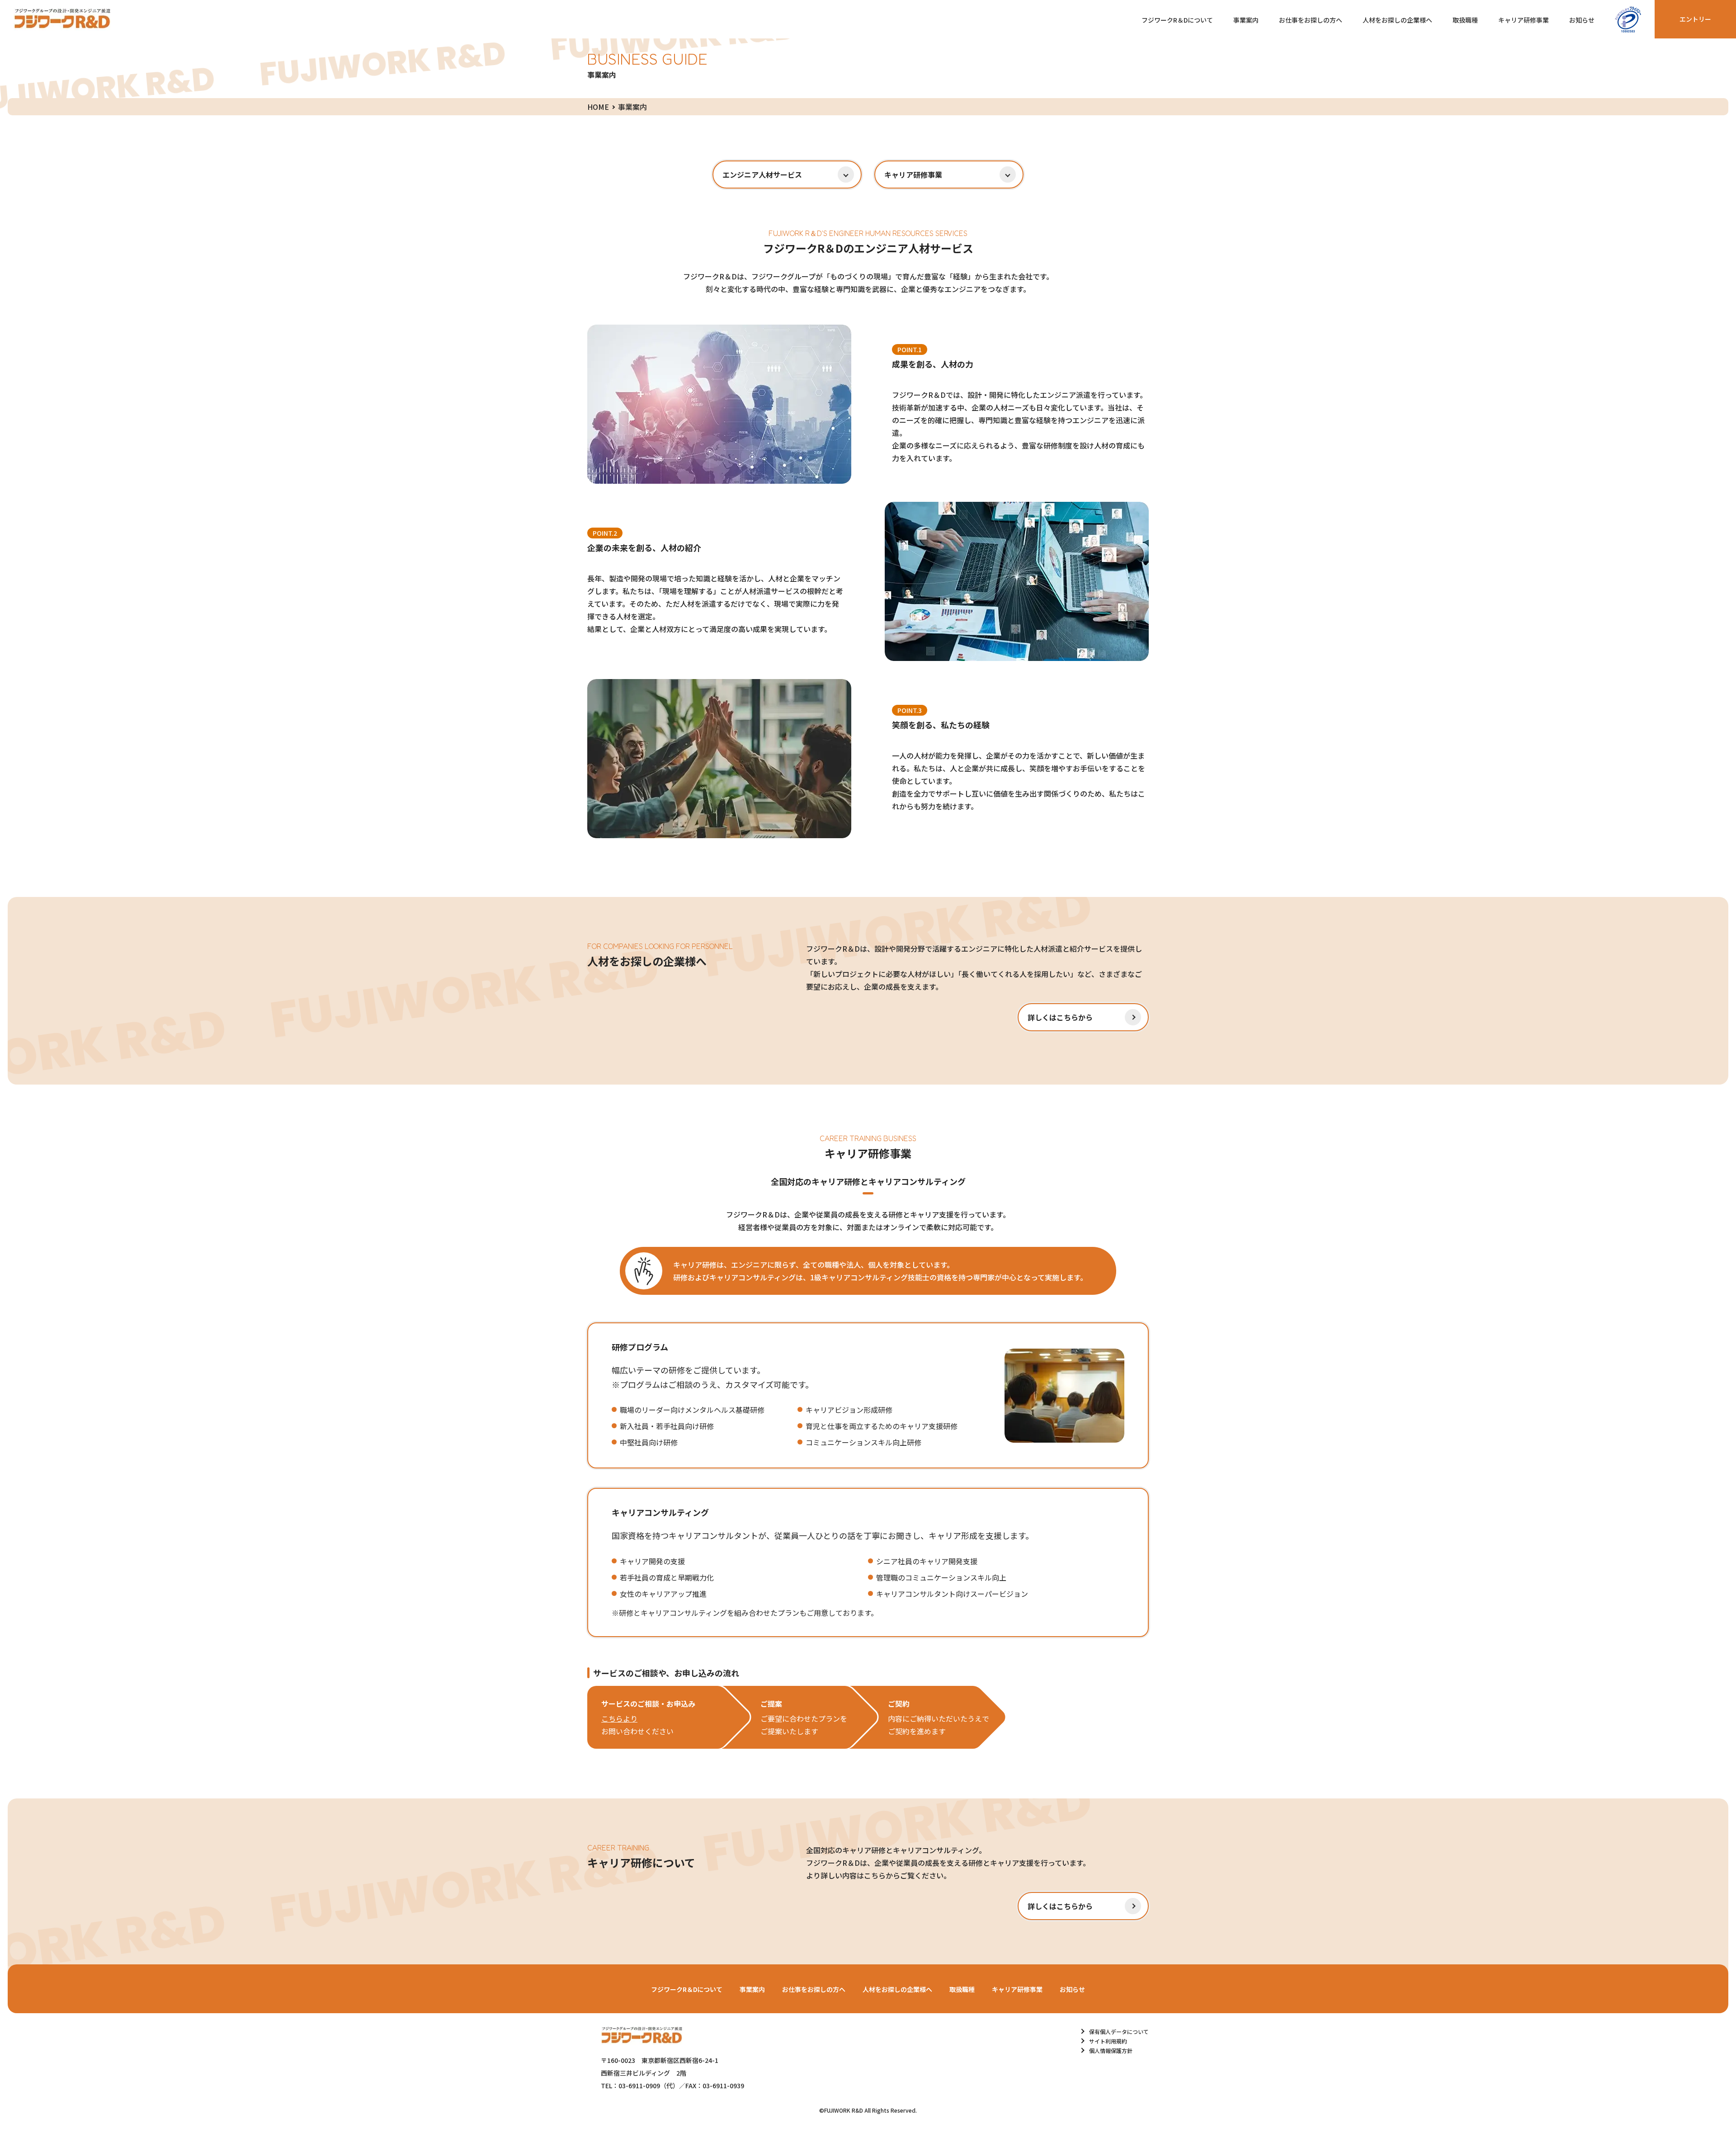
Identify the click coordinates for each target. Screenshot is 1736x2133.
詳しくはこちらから (1060, 1017)
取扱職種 (1465, 20)
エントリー (1695, 19)
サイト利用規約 (1108, 2041)
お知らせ (1582, 20)
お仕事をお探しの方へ (1311, 20)
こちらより (619, 1718)
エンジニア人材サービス (762, 175)
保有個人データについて (1119, 2032)
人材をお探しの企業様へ (1397, 20)
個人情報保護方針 (1111, 2050)
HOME (598, 107)
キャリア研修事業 (1524, 20)
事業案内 (1246, 20)
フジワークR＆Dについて (1177, 20)
